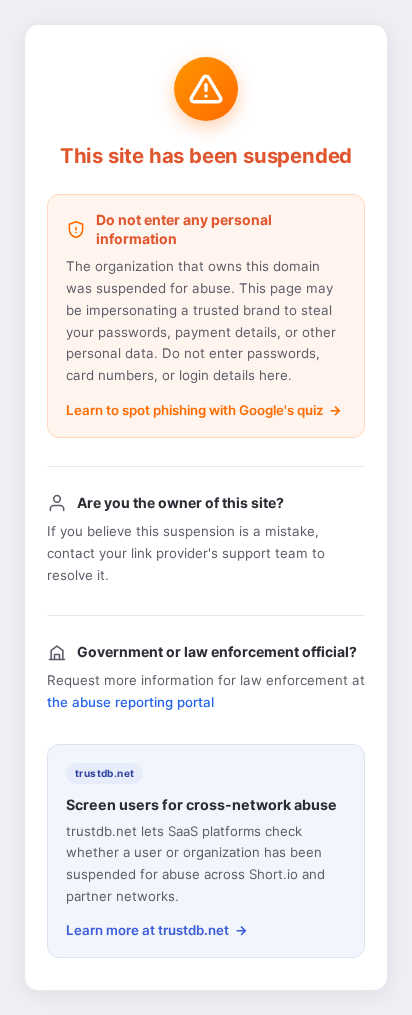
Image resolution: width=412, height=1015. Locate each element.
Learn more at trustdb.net (147, 930)
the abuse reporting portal (130, 702)
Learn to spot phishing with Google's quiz (194, 410)
